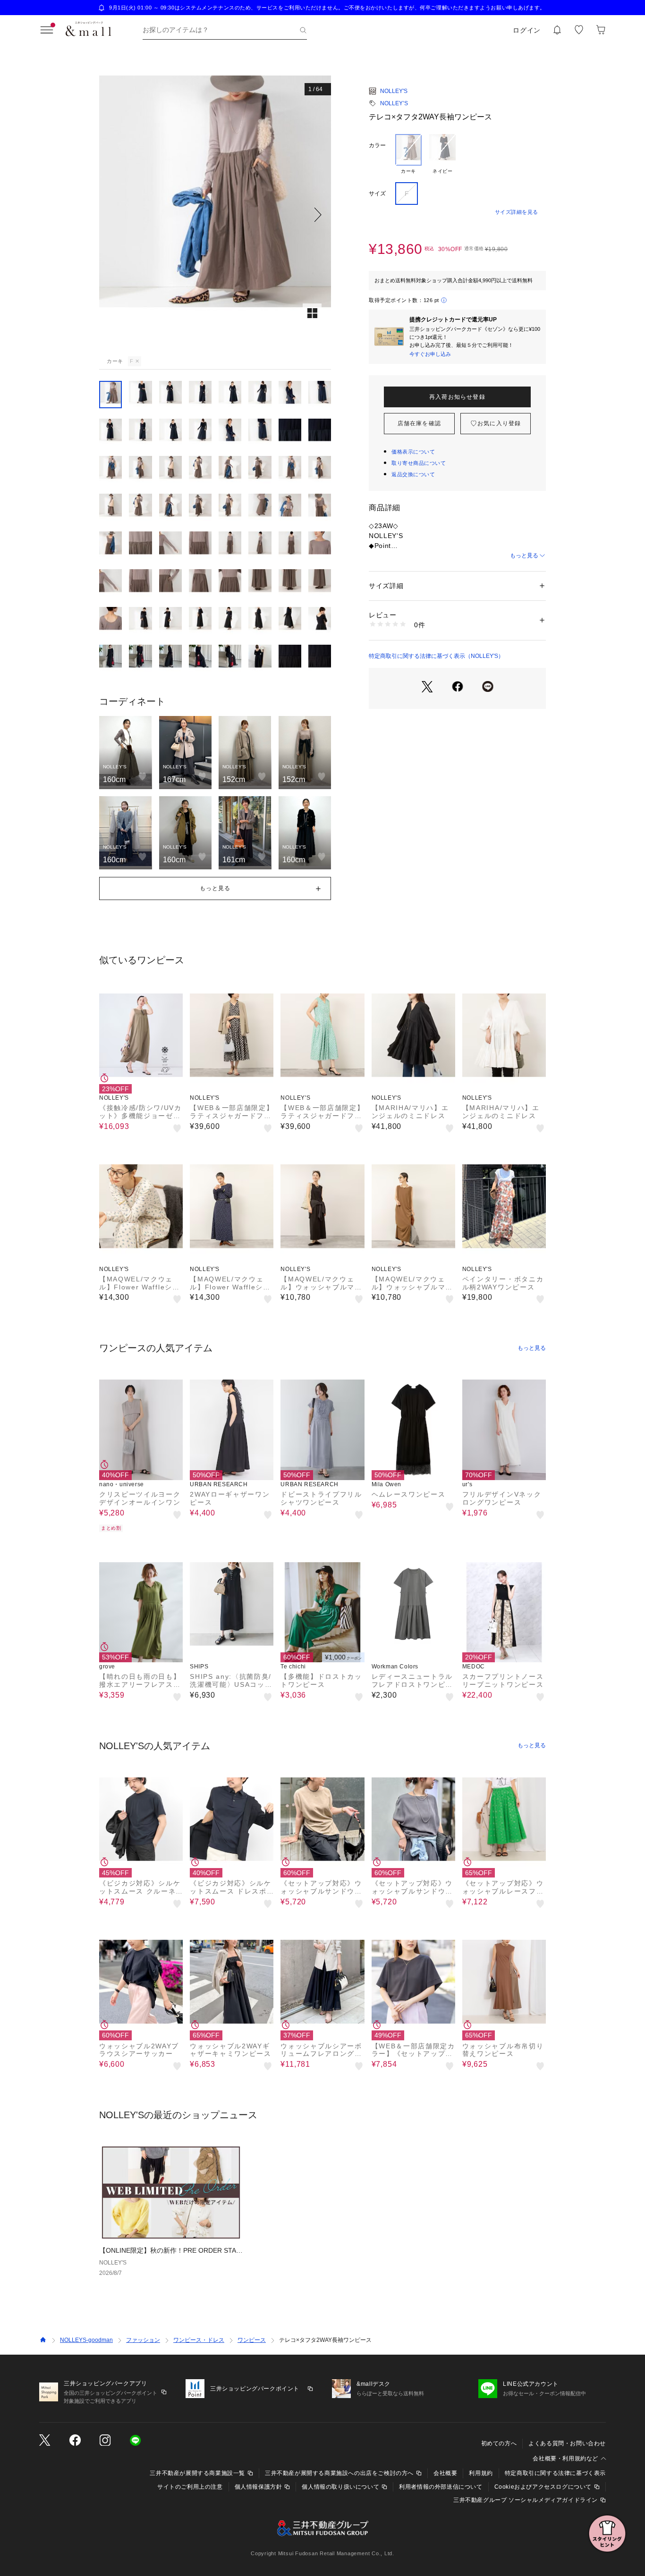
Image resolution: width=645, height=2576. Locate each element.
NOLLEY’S (394, 103)
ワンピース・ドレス (199, 2340)
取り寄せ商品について (419, 463)
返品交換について (413, 474)
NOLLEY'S (394, 91)
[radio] (408, 154)
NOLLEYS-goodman (86, 2340)
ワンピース (252, 2340)
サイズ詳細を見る (517, 212)
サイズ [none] (377, 194)
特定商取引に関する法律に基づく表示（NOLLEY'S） (436, 656)
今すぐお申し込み (430, 354)
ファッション (143, 2340)
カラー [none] (377, 145)
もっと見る (524, 556)
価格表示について (413, 452)
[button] (215, 215)
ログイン (527, 30)
